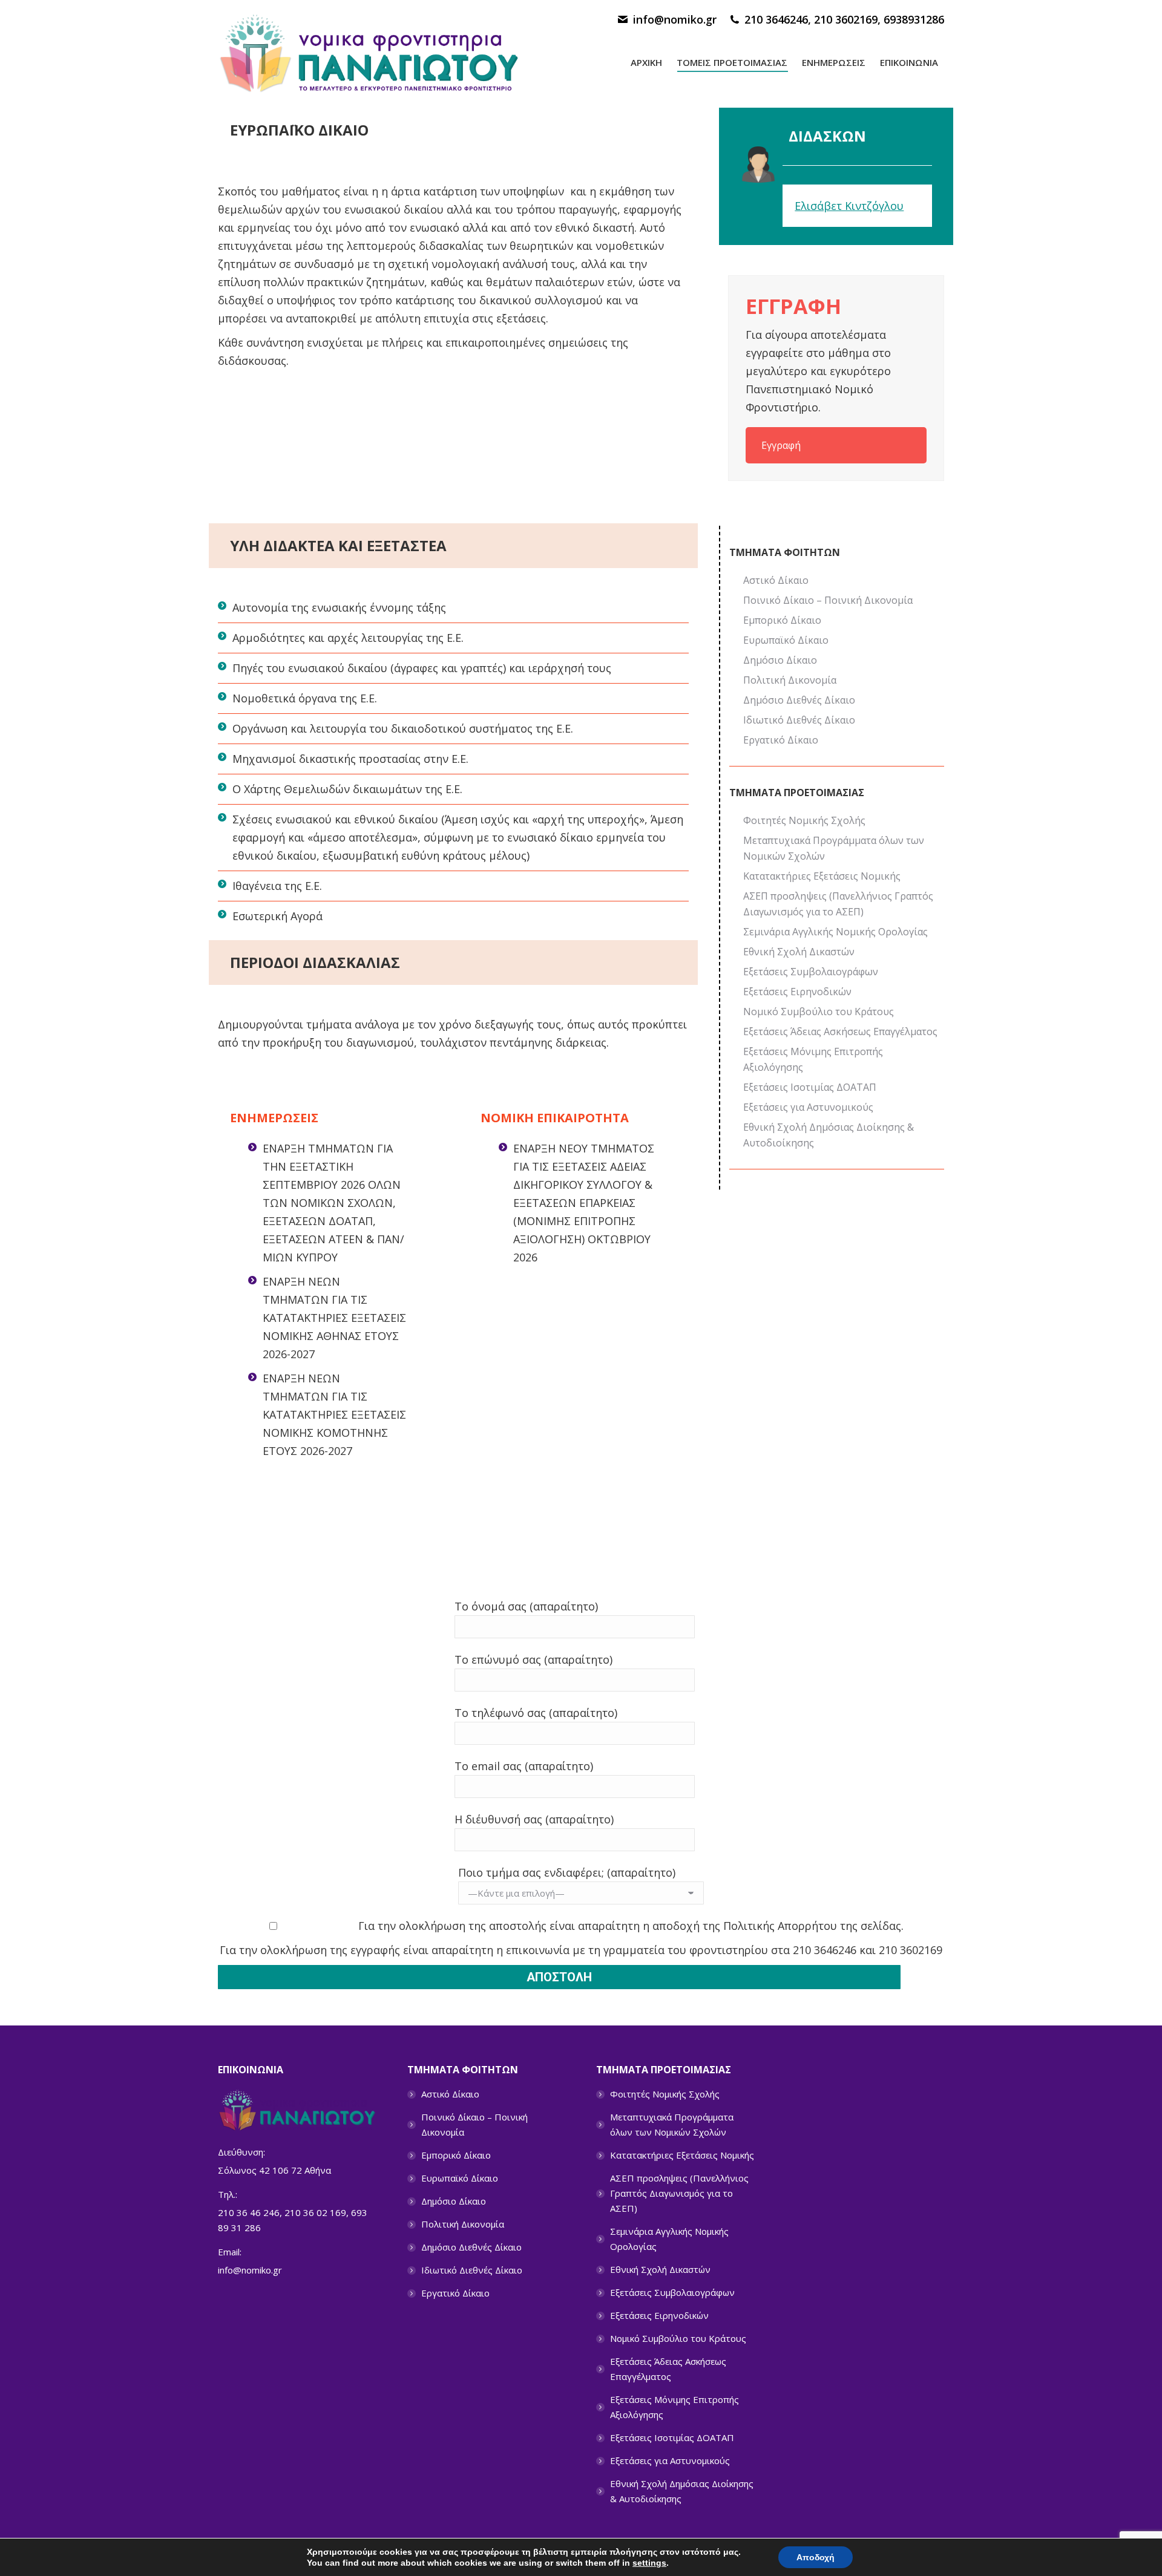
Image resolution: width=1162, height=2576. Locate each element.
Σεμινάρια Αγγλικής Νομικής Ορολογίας (835, 932)
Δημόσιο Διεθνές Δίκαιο (799, 700)
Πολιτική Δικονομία (790, 680)
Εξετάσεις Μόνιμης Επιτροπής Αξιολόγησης (813, 1059)
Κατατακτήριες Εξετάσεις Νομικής (822, 876)
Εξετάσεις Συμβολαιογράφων (811, 972)
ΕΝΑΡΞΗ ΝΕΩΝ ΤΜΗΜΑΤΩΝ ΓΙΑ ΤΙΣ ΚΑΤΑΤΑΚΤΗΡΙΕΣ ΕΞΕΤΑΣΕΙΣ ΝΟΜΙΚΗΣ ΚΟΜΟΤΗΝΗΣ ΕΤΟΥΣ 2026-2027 (334, 1414)
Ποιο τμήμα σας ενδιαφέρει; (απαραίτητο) (567, 1872)
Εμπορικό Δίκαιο (782, 620)
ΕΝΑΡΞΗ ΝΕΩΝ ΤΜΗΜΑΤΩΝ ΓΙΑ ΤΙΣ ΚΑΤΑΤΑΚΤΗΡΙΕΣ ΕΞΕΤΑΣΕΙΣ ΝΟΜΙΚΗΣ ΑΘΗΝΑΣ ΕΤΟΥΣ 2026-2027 (334, 1318)
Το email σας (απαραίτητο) (524, 1766)
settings (649, 2563)
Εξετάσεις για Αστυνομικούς (808, 1107)
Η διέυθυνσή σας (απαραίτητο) (534, 1819)
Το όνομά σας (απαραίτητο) (526, 1606)
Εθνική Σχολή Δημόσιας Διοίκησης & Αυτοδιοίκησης (829, 1135)
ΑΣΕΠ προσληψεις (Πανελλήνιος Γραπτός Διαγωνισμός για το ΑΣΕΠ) (838, 904)
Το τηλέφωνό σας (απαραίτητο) (536, 1713)
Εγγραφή (781, 445)
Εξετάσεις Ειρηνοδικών (797, 992)
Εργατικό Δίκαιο (781, 740)
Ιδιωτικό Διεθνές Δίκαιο (799, 720)
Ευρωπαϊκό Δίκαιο (786, 640)
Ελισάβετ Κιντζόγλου (849, 206)
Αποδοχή (816, 2557)
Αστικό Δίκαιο (776, 580)
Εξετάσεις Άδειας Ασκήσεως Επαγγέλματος (840, 1031)
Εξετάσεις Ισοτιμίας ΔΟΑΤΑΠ (810, 1087)
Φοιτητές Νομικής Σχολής (804, 820)
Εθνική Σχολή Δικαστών (799, 952)
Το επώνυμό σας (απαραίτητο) (533, 1659)
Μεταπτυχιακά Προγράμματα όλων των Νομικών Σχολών (834, 848)
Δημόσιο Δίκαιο (780, 660)
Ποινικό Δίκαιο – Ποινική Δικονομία (828, 600)
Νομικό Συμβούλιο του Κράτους (819, 1012)
